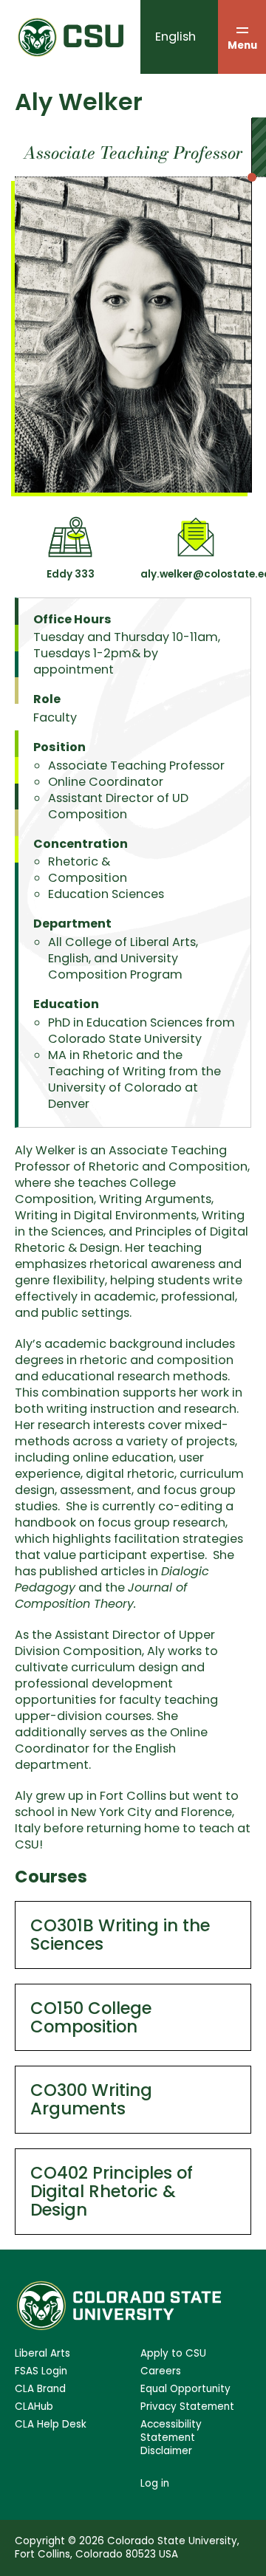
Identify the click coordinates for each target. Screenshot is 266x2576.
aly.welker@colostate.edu (196, 574)
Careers (161, 2371)
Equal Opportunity (185, 2389)
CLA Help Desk (51, 2425)
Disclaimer (166, 2451)
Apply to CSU (173, 2354)
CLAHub (34, 2407)
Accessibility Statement (171, 2431)
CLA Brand (40, 2389)
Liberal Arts (42, 2354)
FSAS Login (41, 2371)
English (175, 37)
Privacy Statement (187, 2407)
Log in (155, 2483)
